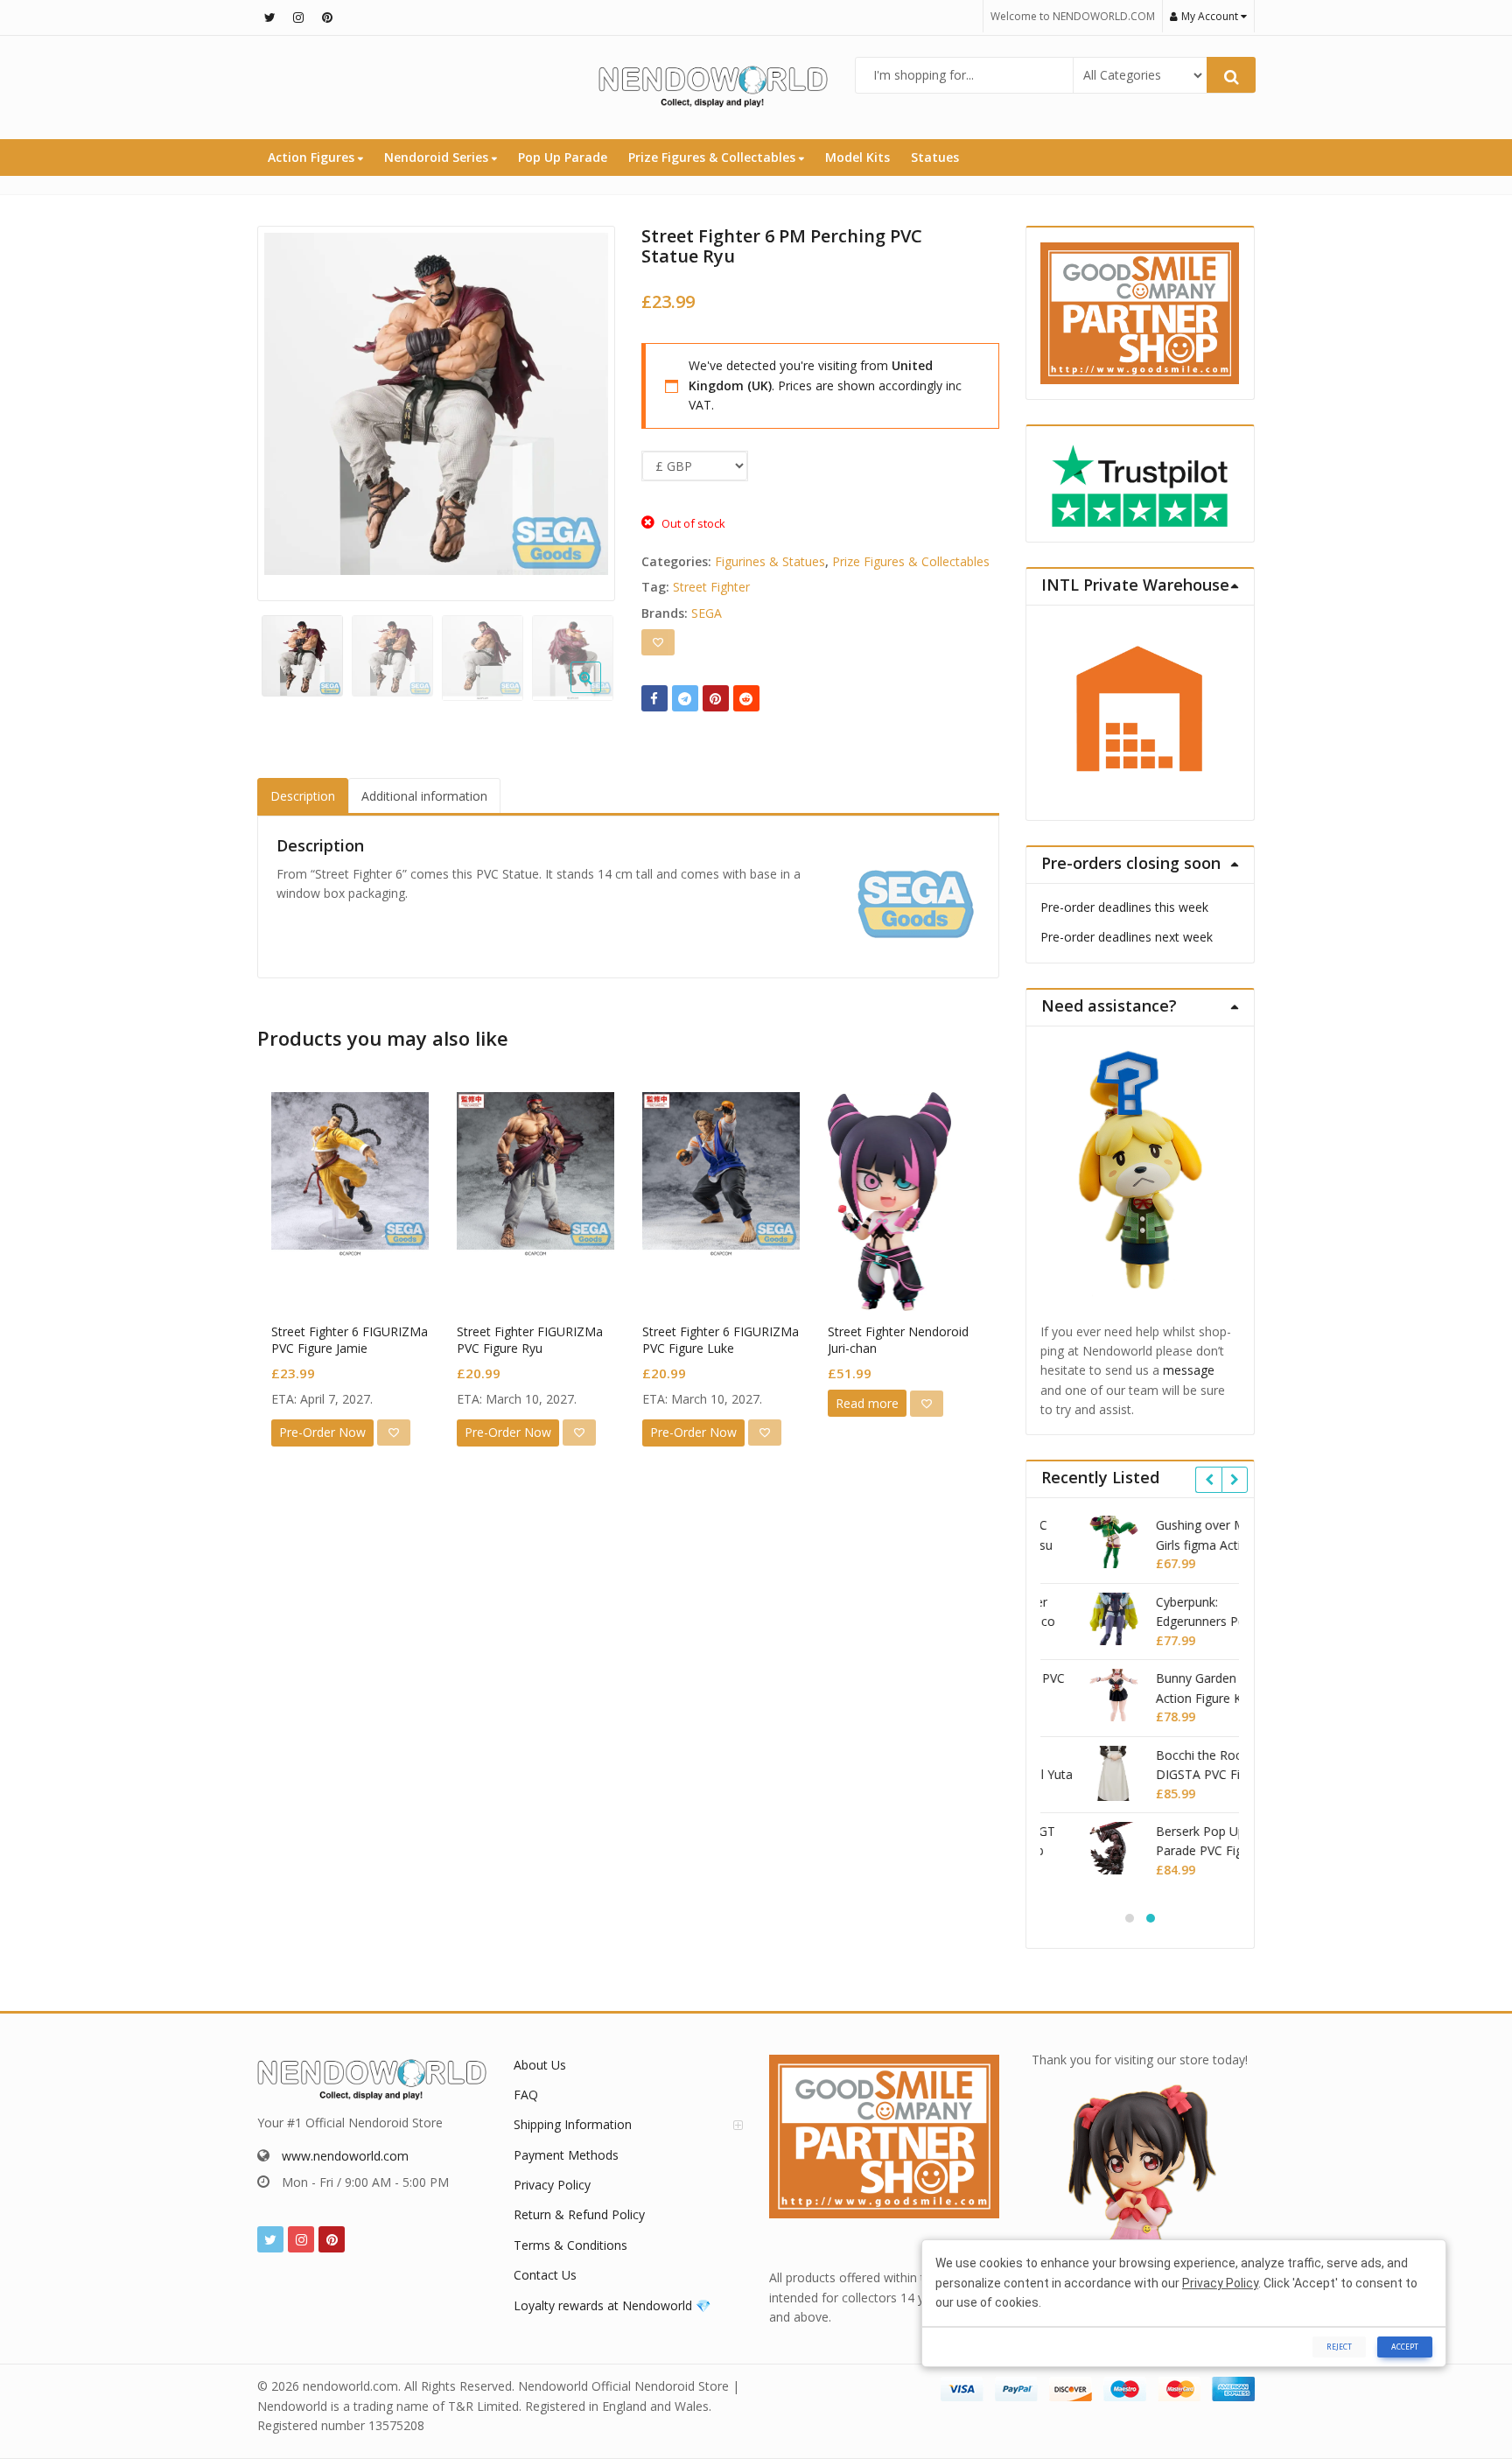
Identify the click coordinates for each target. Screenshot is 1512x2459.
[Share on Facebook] (654, 698)
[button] (600, 691)
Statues (935, 157)
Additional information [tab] (424, 796)
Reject (1339, 2347)
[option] (436, 404)
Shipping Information (573, 2124)
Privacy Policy (552, 2185)
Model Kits (857, 157)
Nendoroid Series (438, 157)
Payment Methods (566, 2155)
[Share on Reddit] (746, 698)
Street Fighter (711, 587)
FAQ (526, 2095)
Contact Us (545, 2275)
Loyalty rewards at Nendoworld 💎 (612, 2305)
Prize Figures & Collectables (714, 157)
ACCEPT (1405, 2347)
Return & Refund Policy (579, 2214)
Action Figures (313, 157)
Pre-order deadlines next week (1127, 937)
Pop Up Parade (563, 157)
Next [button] (584, 410)
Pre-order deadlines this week (1124, 907)
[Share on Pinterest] (716, 698)
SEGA (707, 613)
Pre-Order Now (322, 1432)
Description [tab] (303, 796)
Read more (867, 1403)
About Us (540, 2065)
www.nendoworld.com (345, 2156)
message (1189, 1370)
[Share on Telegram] (685, 698)
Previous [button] (289, 410)
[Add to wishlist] (658, 642)
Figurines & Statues (770, 561)
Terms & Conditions (570, 2245)
